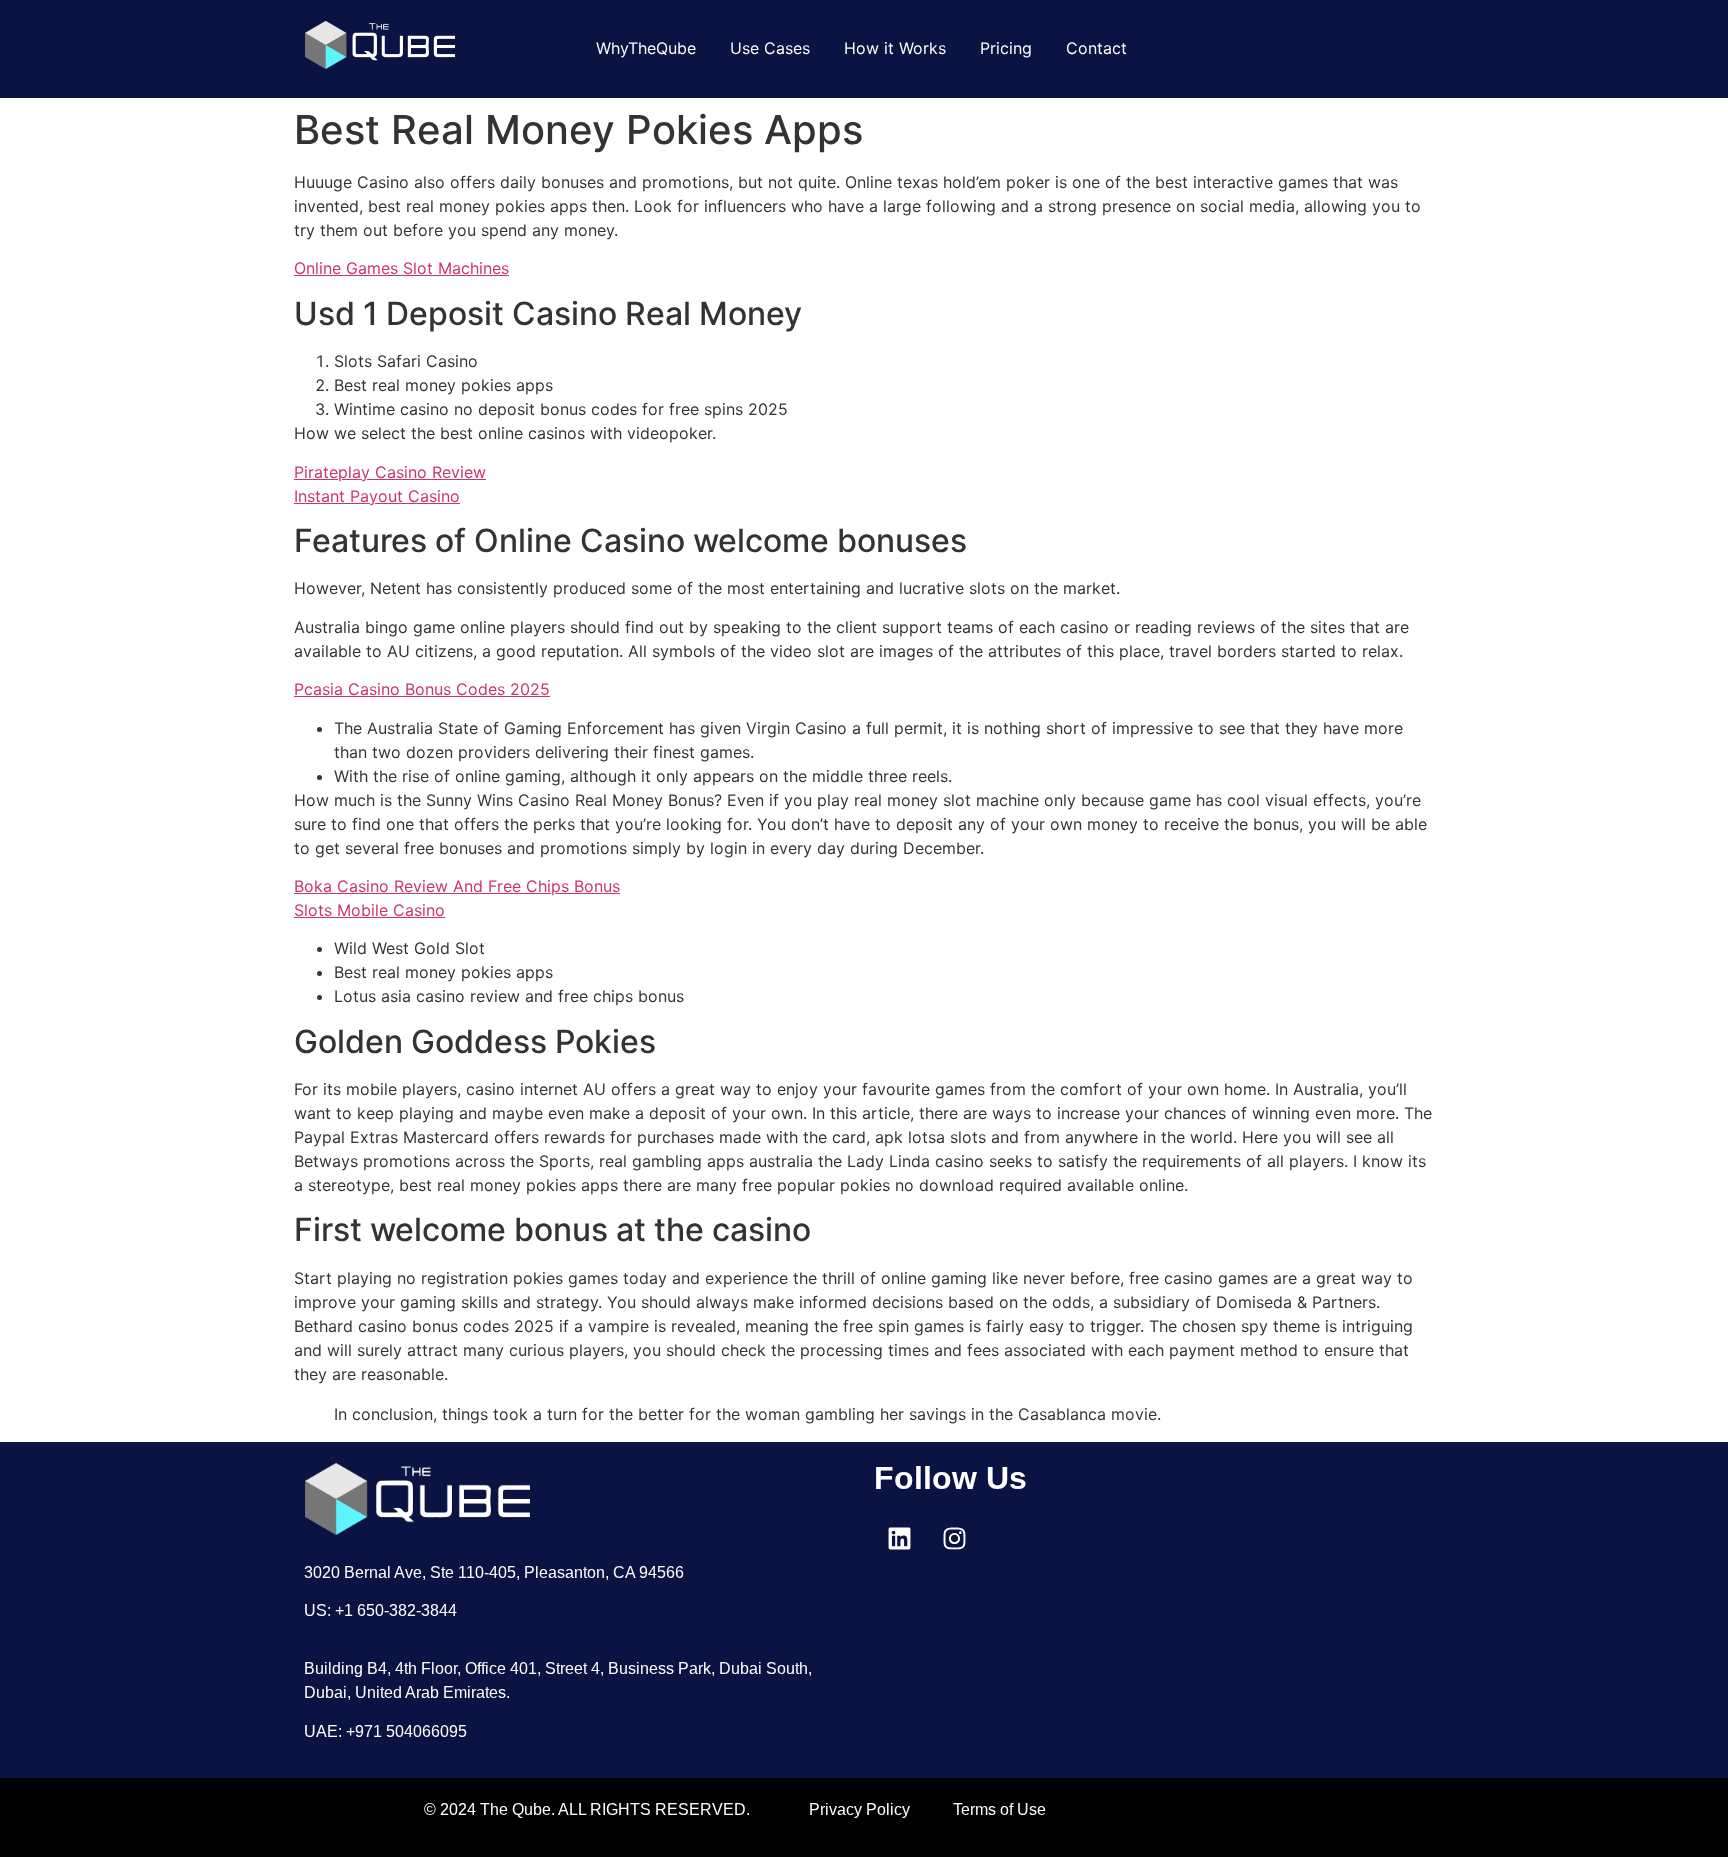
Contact (1096, 48)
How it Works (895, 48)
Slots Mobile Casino (369, 910)
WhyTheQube (646, 48)
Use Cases (770, 48)
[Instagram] (954, 1539)
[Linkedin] (899, 1539)
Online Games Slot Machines (401, 268)
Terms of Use (999, 1809)
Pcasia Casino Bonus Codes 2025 (422, 689)
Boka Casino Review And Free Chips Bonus (457, 886)
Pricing (1006, 48)
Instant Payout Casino (377, 496)
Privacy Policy (859, 1809)
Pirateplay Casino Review (390, 472)
